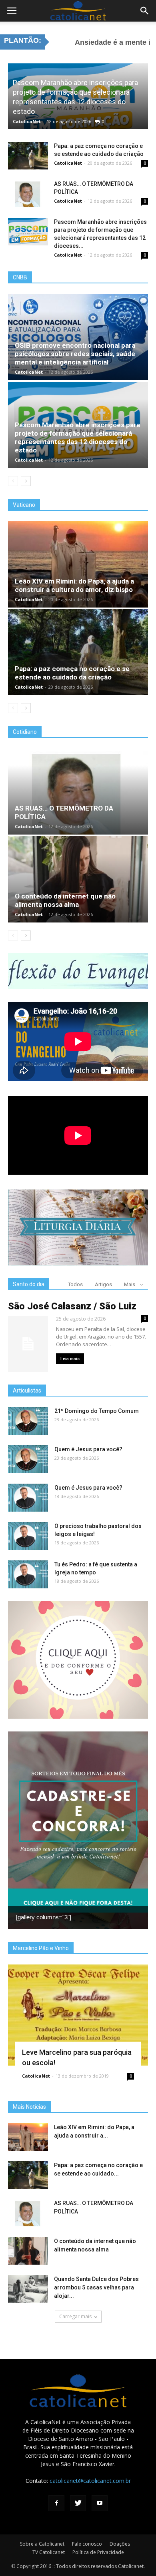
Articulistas (27, 1391)
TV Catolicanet (49, 2552)
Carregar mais (75, 2316)
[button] (145, 11)
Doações (120, 2544)
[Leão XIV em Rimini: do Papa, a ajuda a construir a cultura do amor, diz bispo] (78, 564)
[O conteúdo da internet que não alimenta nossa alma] (78, 879)
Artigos (103, 1284)
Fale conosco (87, 2544)
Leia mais (70, 1359)
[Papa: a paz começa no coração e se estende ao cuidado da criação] (28, 156)
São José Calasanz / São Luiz (72, 1306)
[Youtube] (100, 2503)
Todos (75, 1284)
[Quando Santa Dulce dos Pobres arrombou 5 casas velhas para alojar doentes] (28, 2289)
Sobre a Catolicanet (42, 2544)
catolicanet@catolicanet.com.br (90, 2481)
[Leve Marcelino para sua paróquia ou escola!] (78, 2015)
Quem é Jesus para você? (88, 1449)
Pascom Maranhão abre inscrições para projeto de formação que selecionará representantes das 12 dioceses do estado (77, 437)
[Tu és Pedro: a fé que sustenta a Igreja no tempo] (28, 1574)
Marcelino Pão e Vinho (41, 1948)
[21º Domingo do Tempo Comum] (28, 1421)
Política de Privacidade (98, 2552)
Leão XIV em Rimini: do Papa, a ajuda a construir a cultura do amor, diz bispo (74, 585)
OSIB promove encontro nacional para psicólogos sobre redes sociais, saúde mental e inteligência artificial (75, 354)
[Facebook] (56, 2503)
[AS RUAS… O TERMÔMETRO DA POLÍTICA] (28, 194)
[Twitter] (78, 2503)
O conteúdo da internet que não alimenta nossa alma (65, 900)
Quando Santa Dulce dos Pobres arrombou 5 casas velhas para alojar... (96, 2287)
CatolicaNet (27, 121)
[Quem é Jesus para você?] (28, 1459)
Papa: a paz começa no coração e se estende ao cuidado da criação (72, 673)
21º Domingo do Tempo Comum (97, 1411)
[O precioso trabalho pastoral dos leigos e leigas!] (28, 1536)
